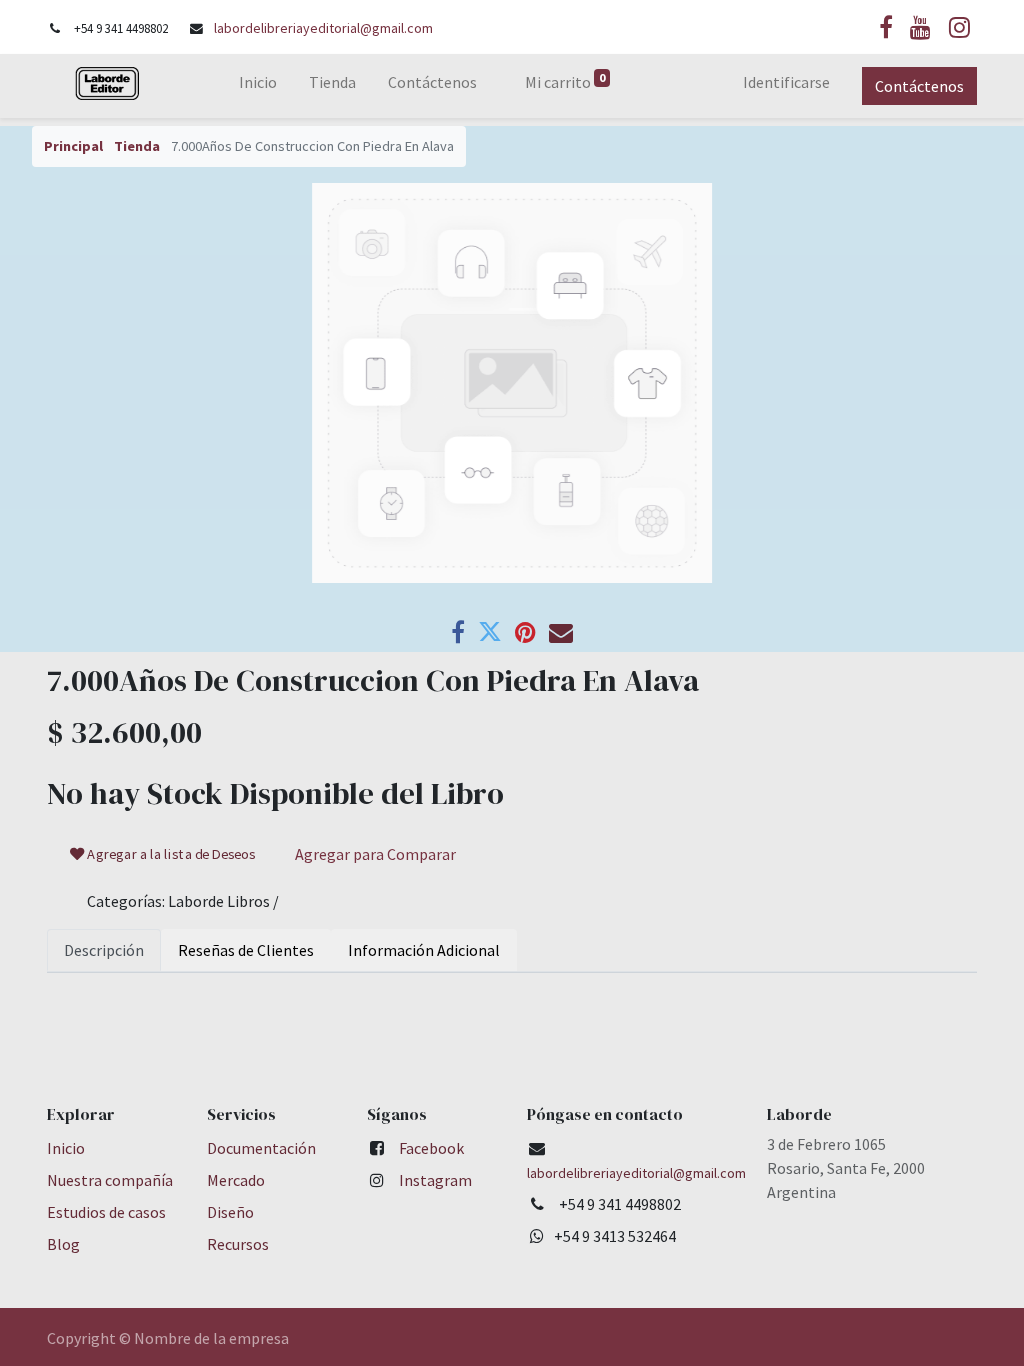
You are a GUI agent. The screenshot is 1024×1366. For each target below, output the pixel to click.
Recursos (238, 1244)
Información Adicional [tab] (424, 950)
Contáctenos (919, 86)
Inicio (66, 1148)
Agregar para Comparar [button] (375, 854)
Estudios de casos (106, 1212)
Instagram (435, 1180)
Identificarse (786, 82)
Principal (73, 146)
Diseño (230, 1212)
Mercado (236, 1180)
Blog (63, 1244)
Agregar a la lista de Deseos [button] (170, 854)
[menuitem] (258, 86)
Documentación (261, 1148)
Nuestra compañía (110, 1180)
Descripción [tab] (104, 950)
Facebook (431, 1148)
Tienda (137, 146)
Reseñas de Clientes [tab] (246, 950)
